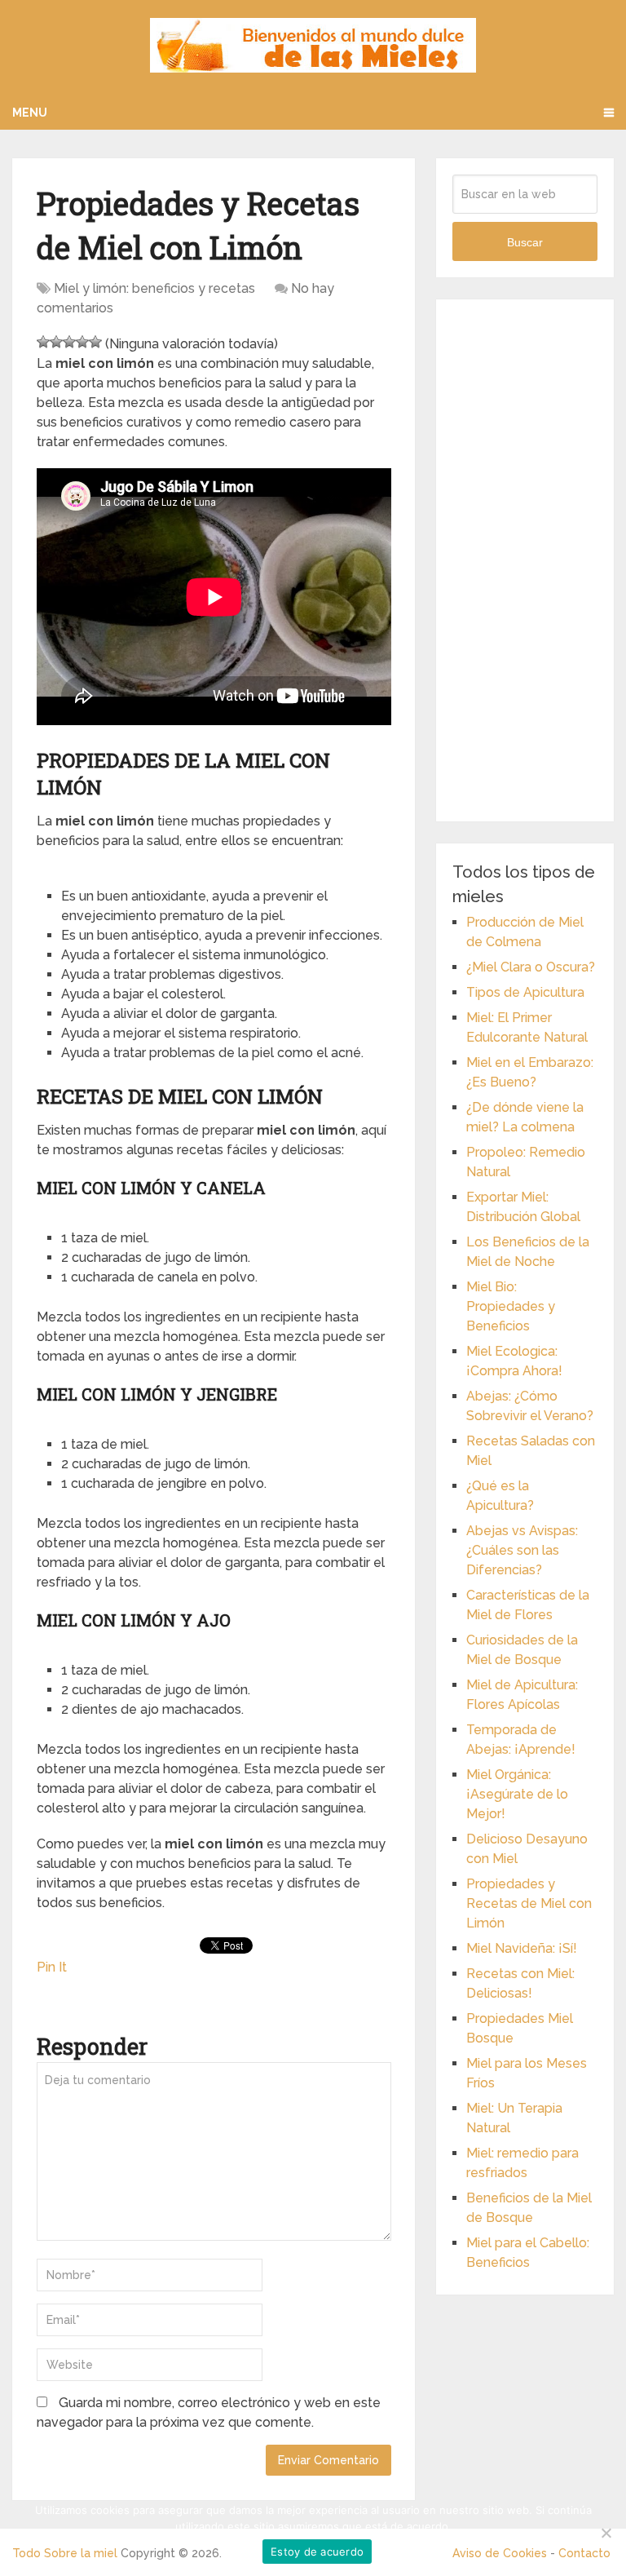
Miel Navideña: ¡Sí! (522, 1948)
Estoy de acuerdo (317, 2552)
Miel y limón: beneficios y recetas (154, 288)
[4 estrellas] (82, 342)
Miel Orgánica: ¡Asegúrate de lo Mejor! (517, 1794)
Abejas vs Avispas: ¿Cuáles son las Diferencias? (522, 1550)
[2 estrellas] (56, 342)
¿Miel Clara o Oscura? (531, 967)
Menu (30, 113)
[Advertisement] (525, 560)
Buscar (525, 242)
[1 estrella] (43, 342)
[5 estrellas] (95, 342)
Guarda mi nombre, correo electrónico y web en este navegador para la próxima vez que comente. (209, 2412)
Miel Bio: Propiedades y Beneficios (511, 1306)
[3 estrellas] (69, 342)
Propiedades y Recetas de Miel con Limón (529, 1903)
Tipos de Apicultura (525, 992)
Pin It (52, 1967)
